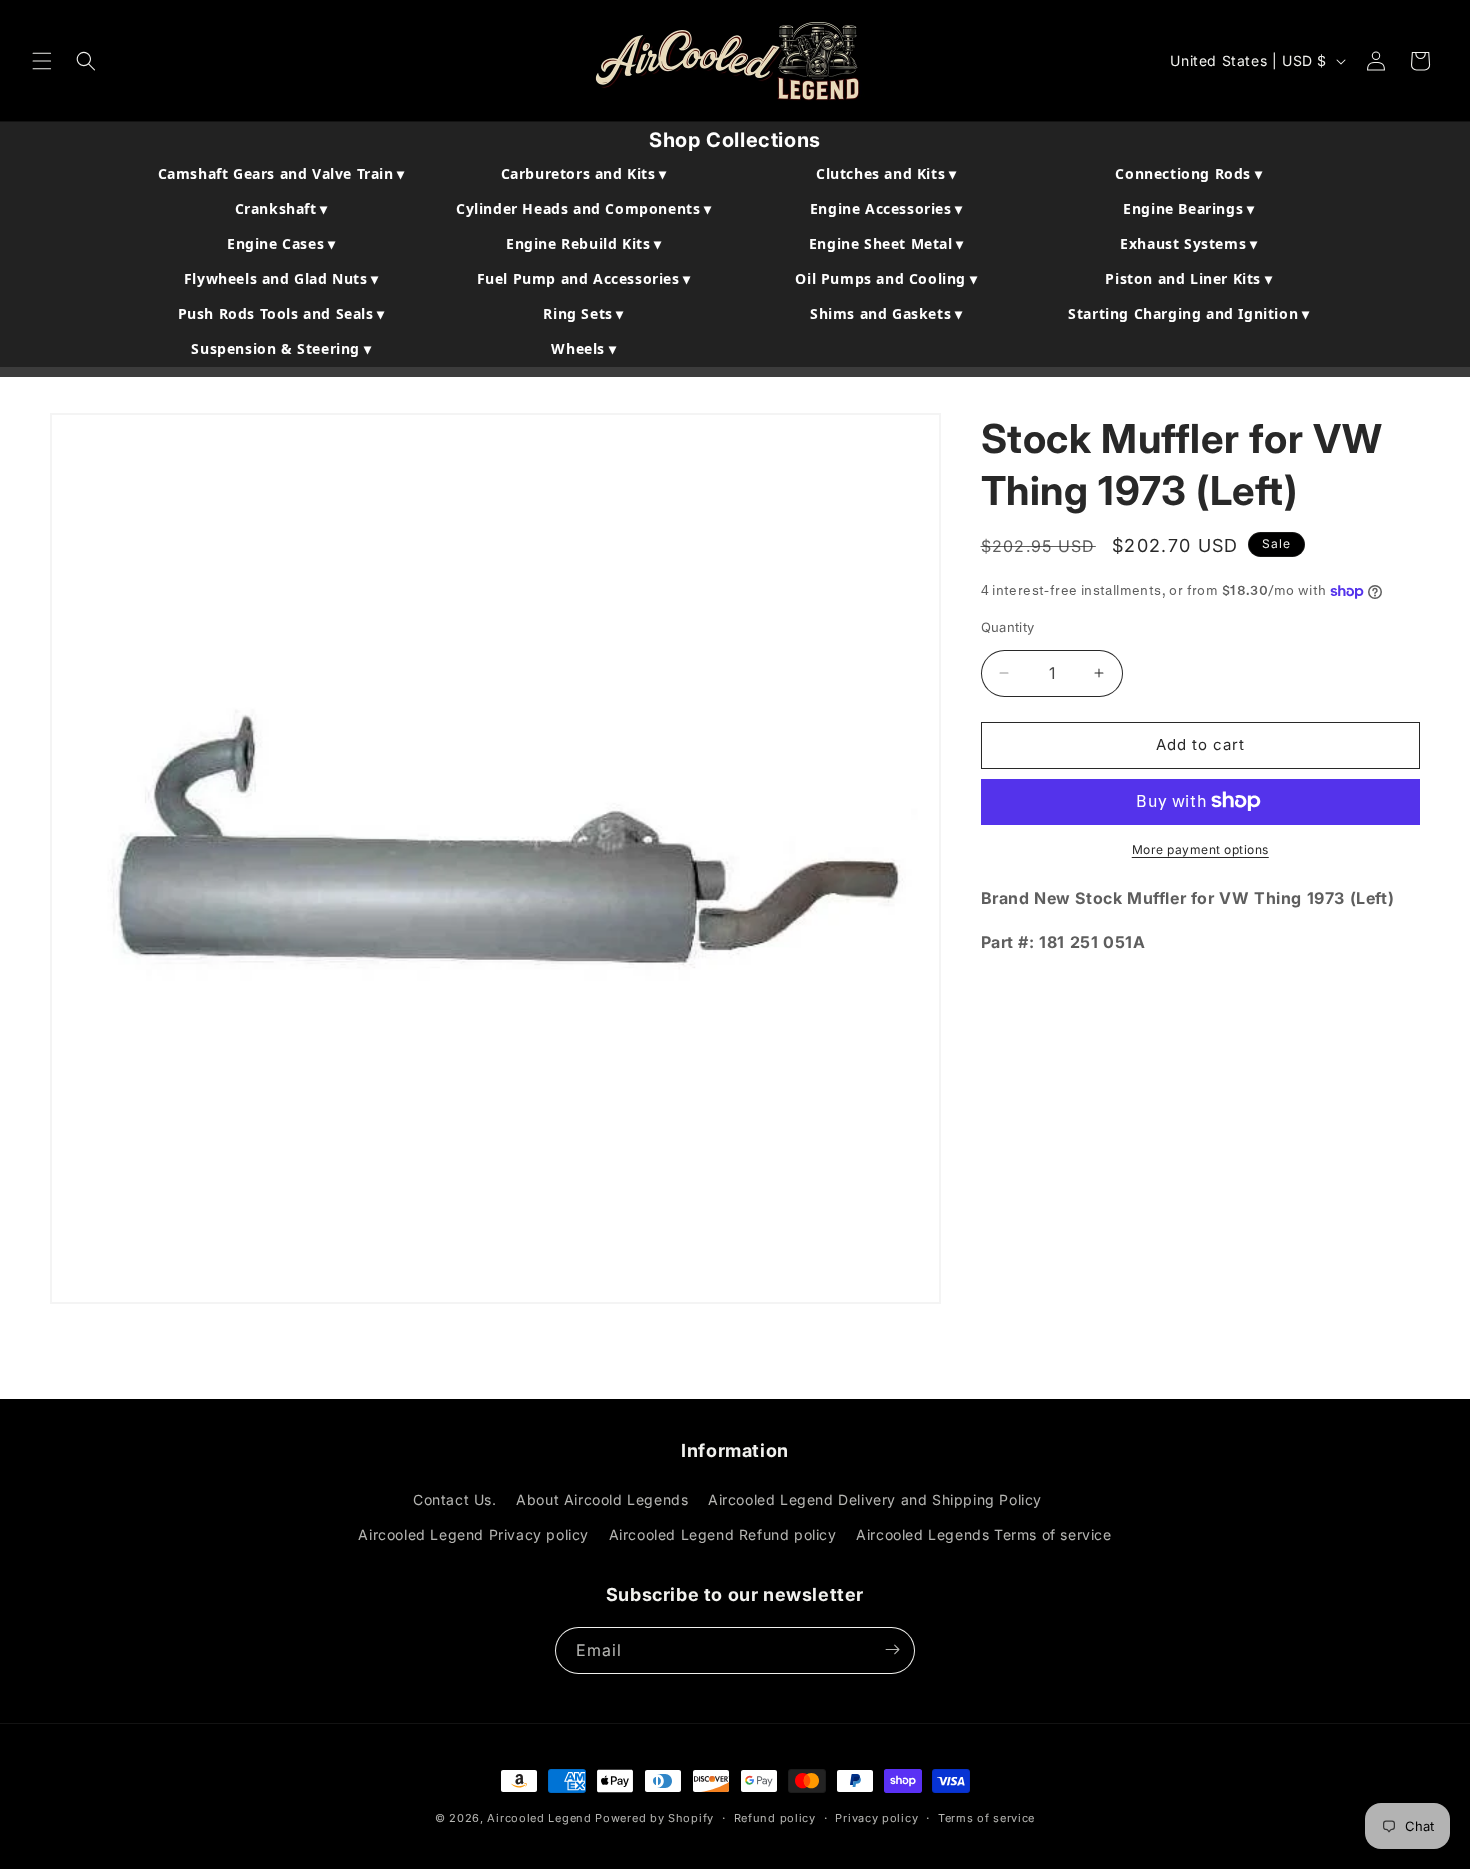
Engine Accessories (886, 208)
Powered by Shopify (654, 1818)
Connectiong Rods (1188, 173)
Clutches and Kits (886, 173)
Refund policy (775, 1818)
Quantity (1008, 627)
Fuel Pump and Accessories (584, 278)
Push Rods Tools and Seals (281, 313)
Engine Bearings (1188, 208)
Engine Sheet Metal (886, 243)
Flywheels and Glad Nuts (281, 278)
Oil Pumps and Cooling (886, 278)
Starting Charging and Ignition (1188, 313)
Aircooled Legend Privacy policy (473, 1535)
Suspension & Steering (281, 348)
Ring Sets (583, 313)
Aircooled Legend (539, 1818)
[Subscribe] (892, 1649)
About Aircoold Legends (602, 1500)
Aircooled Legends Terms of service (983, 1535)
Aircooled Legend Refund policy (723, 1535)
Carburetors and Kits (584, 173)
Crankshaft (281, 208)
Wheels (583, 348)
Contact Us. (455, 1500)
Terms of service (986, 1818)
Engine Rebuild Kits (584, 243)
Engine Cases (281, 243)
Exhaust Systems (1188, 243)
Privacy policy (876, 1818)
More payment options (1200, 848)
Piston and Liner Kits (1188, 278)
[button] (42, 61)
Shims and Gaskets (886, 313)
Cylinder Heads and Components (584, 208)
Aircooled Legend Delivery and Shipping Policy (875, 1500)
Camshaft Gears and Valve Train (281, 173)
